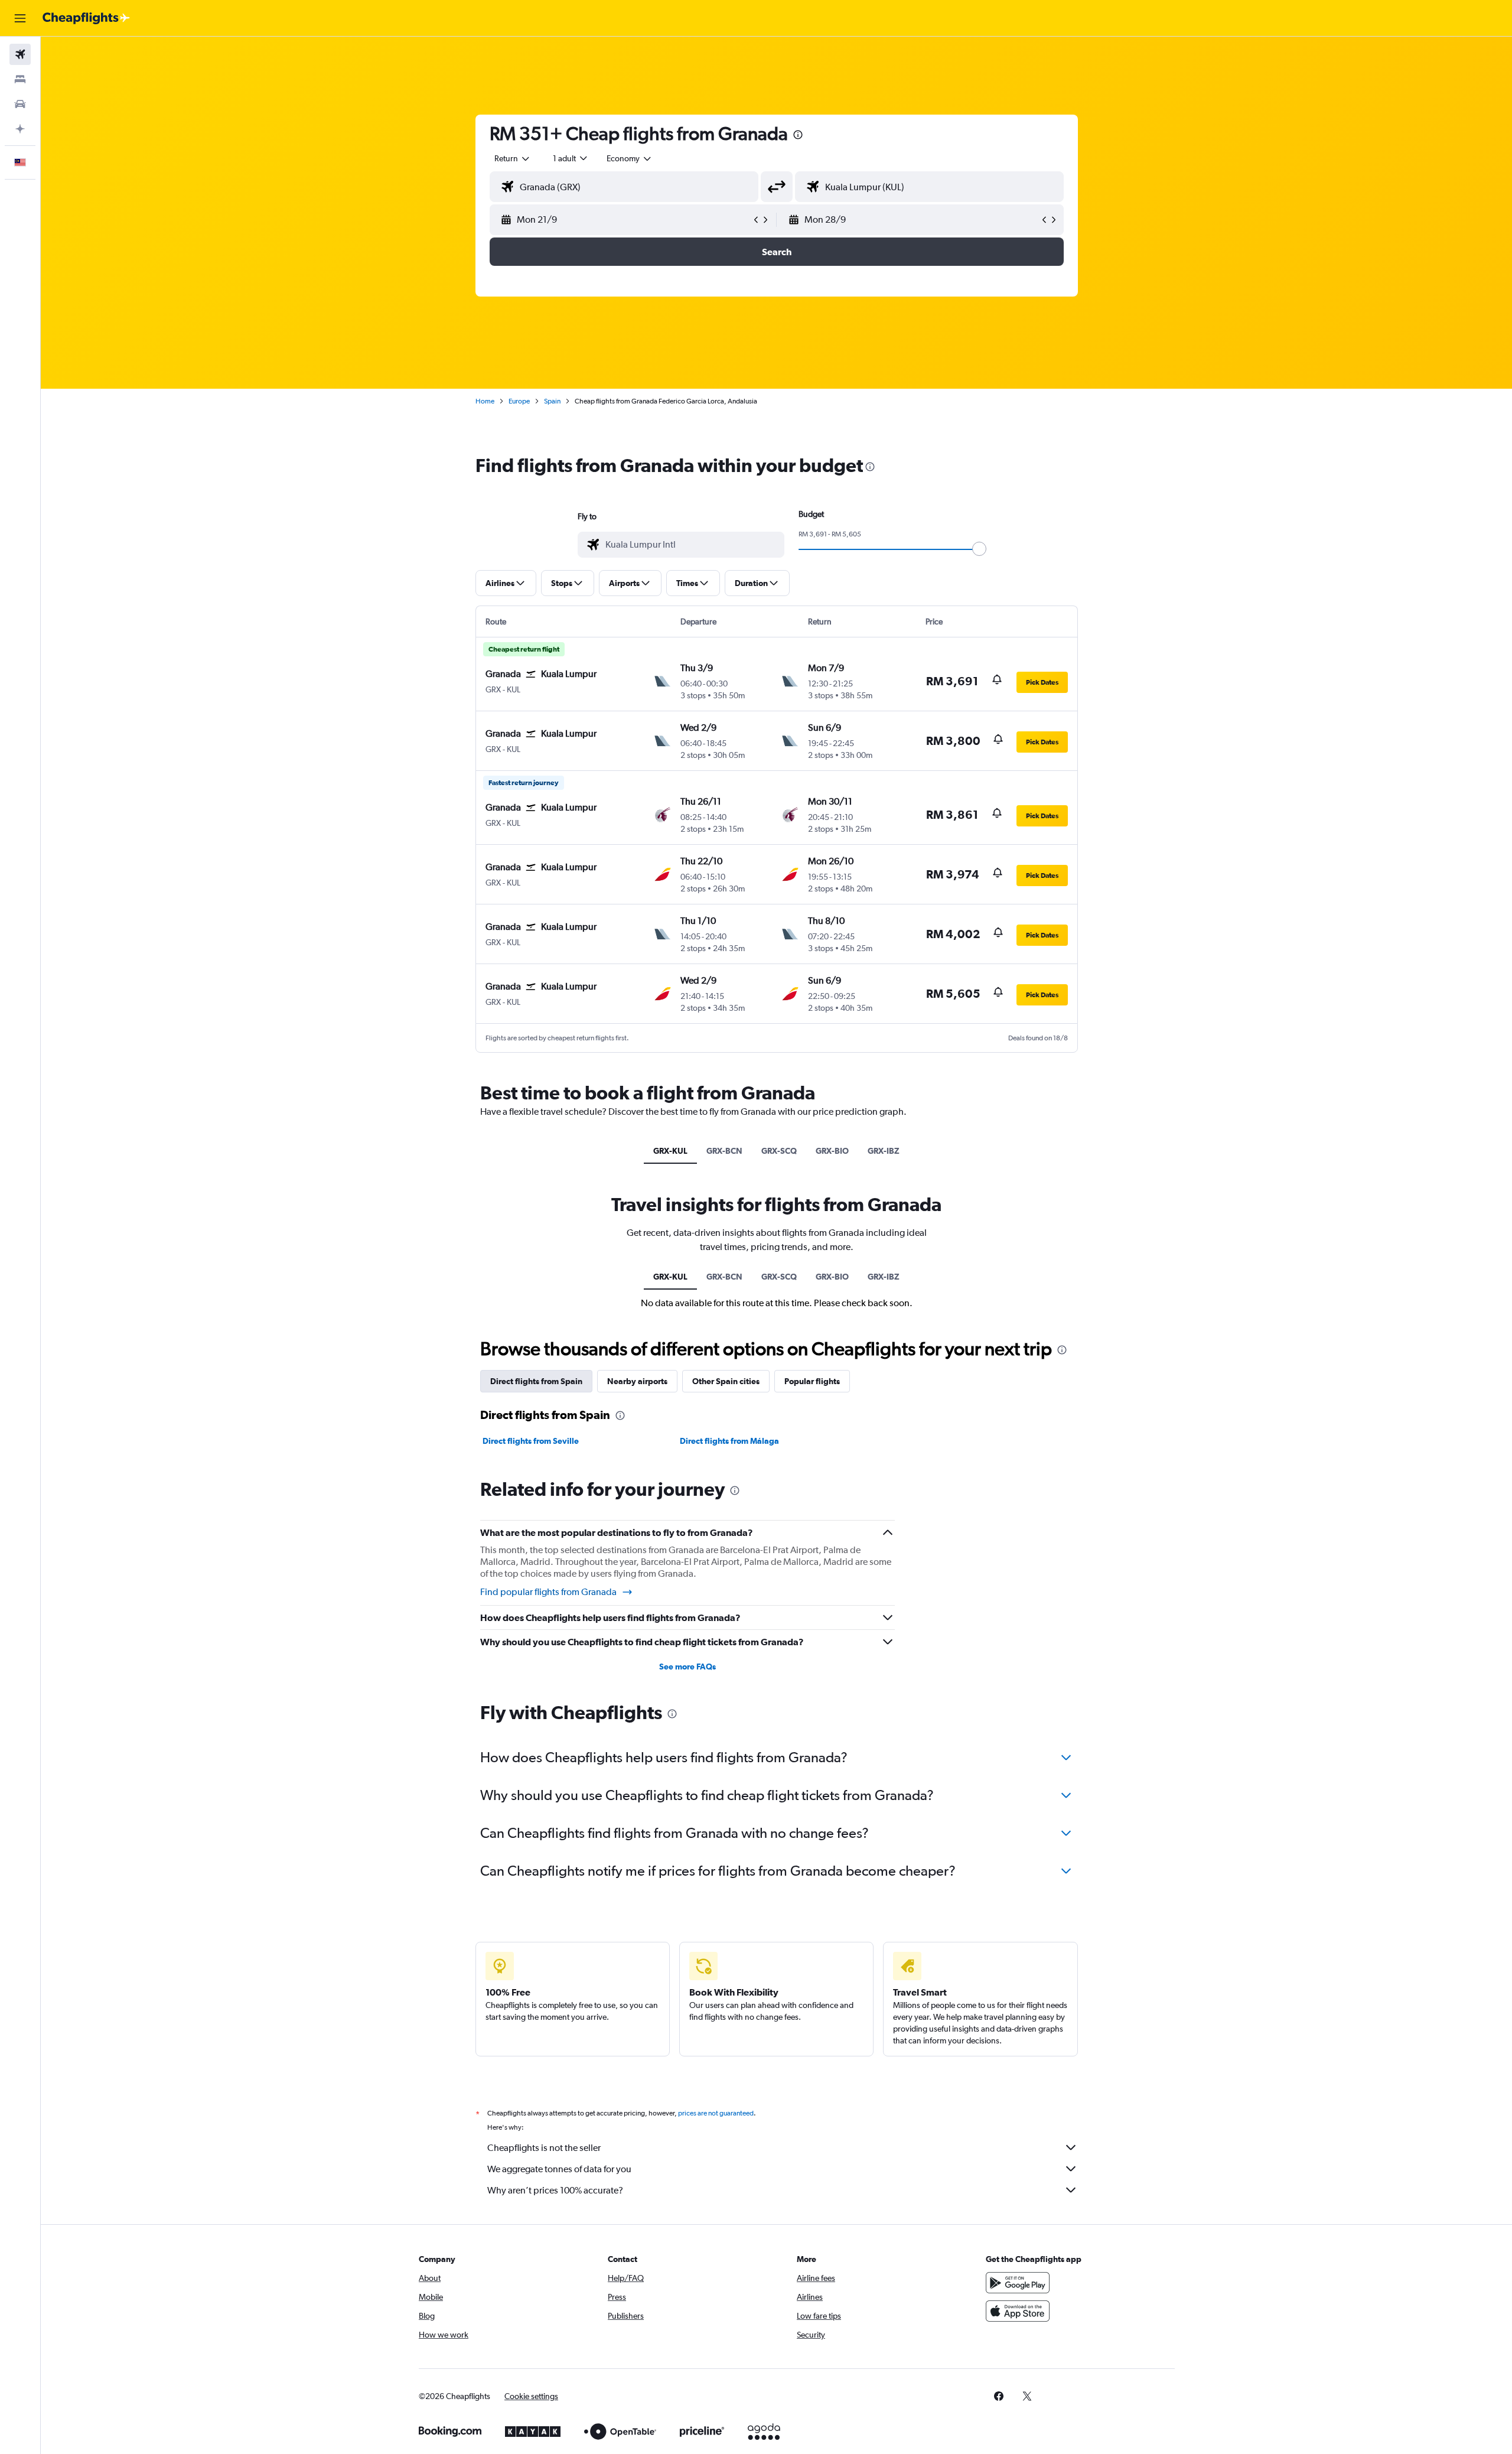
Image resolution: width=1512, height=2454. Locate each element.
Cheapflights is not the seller (544, 2148)
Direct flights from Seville (531, 1441)
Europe (519, 401)
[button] (20, 18)
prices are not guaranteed (716, 2113)
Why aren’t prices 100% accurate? (555, 2190)
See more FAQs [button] (687, 1667)
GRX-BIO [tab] (832, 1151)
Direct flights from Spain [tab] (536, 1381)
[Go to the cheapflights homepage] (86, 18)
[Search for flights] (20, 54)
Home (485, 401)
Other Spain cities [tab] (726, 1381)
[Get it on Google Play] (1018, 2283)
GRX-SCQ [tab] (779, 1151)
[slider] (979, 549)
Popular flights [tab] (812, 1381)
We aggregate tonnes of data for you (559, 2169)
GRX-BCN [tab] (724, 1151)
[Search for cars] (20, 104)
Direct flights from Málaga (729, 1441)
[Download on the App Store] (1018, 2311)
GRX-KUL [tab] (670, 1151)
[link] (999, 2396)
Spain (552, 401)
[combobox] (513, 158)
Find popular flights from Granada (548, 1592)
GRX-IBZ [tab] (884, 1151)
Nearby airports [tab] (637, 1381)
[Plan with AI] (20, 129)
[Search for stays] (20, 79)
